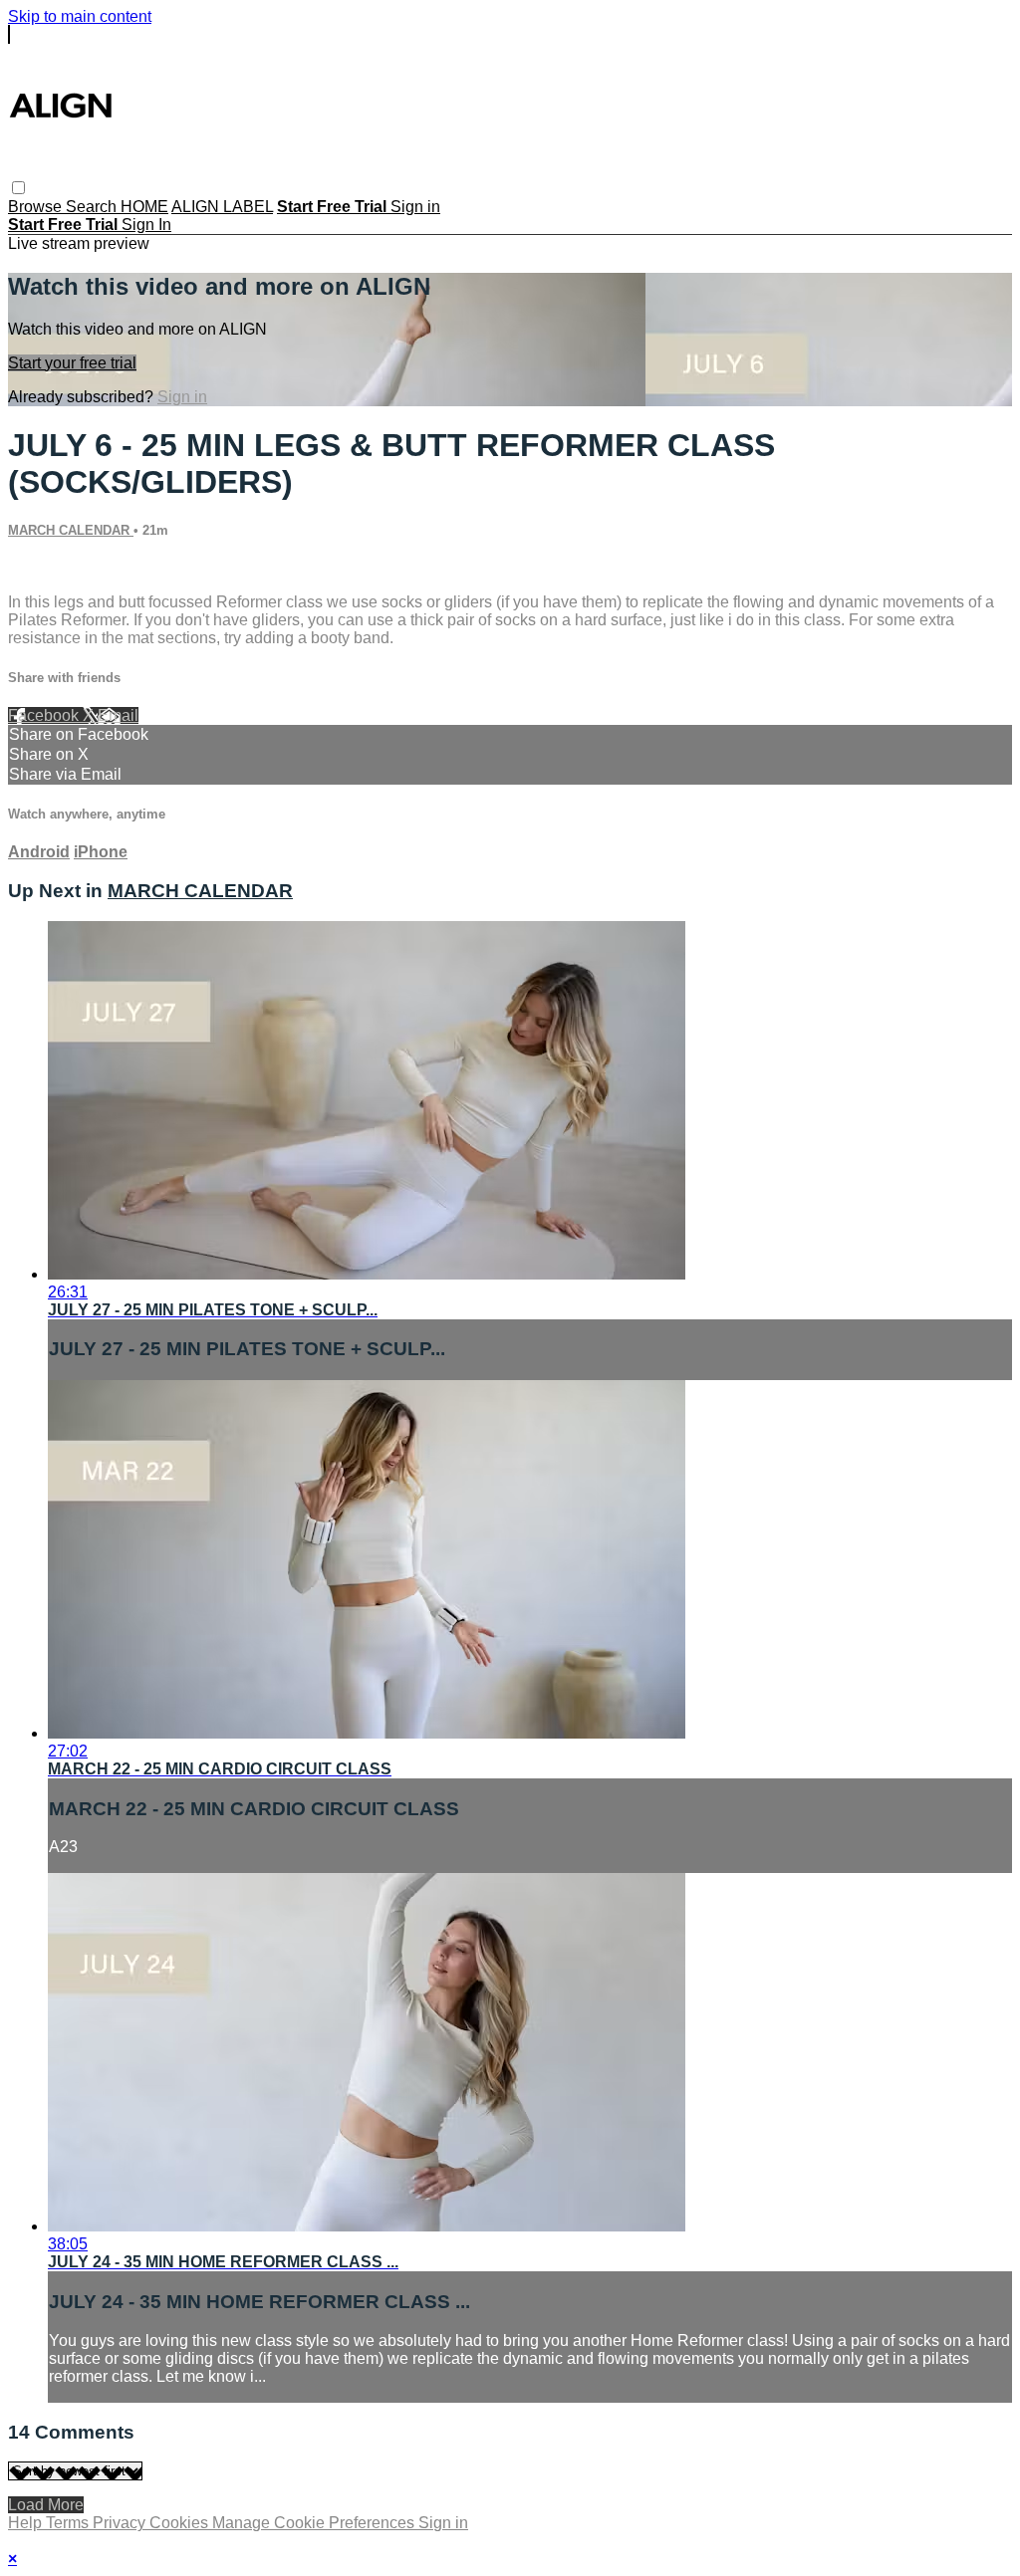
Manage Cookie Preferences (315, 2523)
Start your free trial (72, 363)
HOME (144, 207)
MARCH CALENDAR (71, 530)
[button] (18, 188)
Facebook (45, 715)
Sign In (146, 225)
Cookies (181, 2523)
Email (118, 715)
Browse (37, 207)
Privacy (121, 2523)
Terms (69, 2523)
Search (93, 207)
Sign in (415, 207)
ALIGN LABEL (222, 207)
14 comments (55, 568)
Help (27, 2523)
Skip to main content (80, 16)
